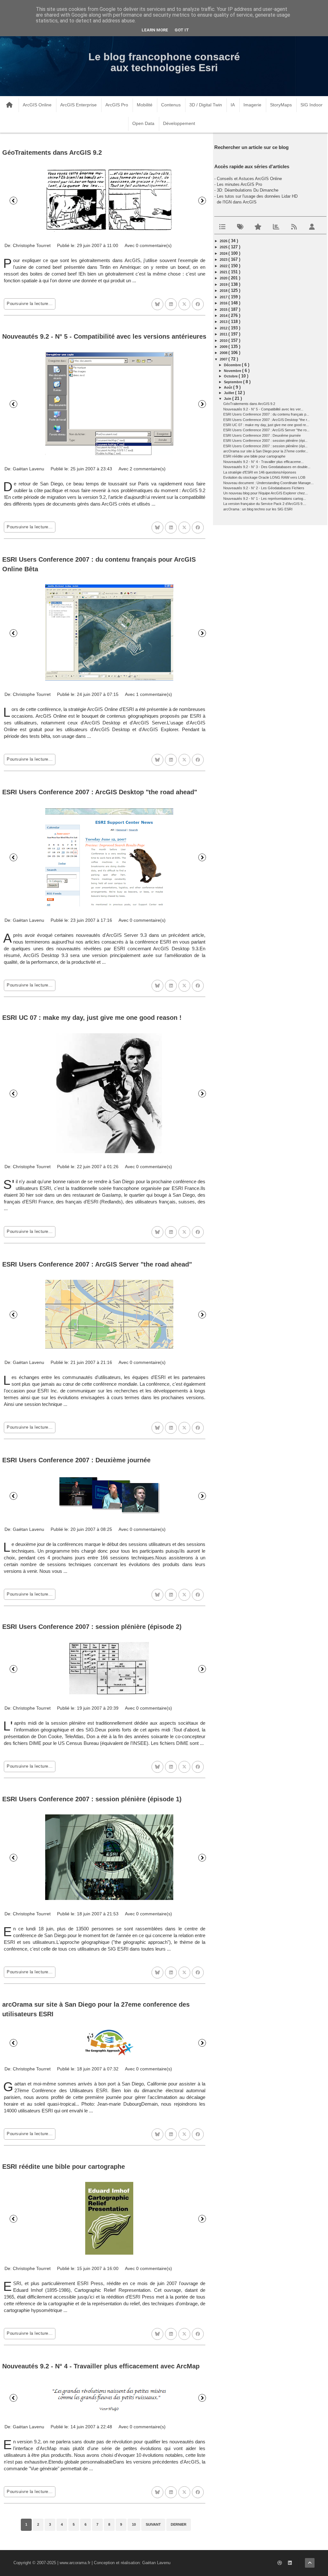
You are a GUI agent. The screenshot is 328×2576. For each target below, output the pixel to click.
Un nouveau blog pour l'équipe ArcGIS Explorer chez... (266, 493)
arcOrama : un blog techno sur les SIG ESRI (258, 509)
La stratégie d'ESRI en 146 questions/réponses (260, 472)
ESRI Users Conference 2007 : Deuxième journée (76, 1460)
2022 (224, 266)
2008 (224, 353)
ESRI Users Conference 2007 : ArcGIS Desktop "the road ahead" (100, 792)
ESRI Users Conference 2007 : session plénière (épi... (265, 441)
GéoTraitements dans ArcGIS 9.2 (52, 153)
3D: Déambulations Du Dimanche (248, 190)
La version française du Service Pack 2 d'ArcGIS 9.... (265, 504)
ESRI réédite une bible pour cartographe (64, 2167)
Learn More (155, 30)
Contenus (171, 105)
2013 (224, 322)
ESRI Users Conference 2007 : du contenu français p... (266, 414)
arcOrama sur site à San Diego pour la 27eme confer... (266, 451)
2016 (224, 303)
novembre (233, 371)
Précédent (13, 201)
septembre (234, 382)
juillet (230, 393)
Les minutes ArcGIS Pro (239, 184)
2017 (224, 297)
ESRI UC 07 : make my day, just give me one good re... (266, 425)
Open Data (143, 123)
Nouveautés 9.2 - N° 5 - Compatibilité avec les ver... (263, 409)
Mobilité (145, 105)
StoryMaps (281, 105)
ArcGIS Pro (117, 105)
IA (233, 105)
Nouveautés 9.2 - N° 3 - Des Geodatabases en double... (267, 467)
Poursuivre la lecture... (30, 304)
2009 (224, 347)
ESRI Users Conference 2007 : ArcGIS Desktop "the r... (266, 420)
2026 (224, 241)
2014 (224, 316)
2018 (224, 291)
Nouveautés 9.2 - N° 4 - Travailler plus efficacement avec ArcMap (101, 2366)
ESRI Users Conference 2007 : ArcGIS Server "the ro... (266, 430)
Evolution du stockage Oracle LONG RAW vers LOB (264, 477)
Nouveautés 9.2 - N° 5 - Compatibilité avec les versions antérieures (104, 336)
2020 (224, 278)
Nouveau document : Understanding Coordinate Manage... (268, 483)
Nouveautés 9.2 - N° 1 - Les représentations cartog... (265, 499)
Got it (182, 30)
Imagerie (252, 105)
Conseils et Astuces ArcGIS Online (249, 179)
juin (228, 399)
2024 (224, 253)
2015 (224, 310)
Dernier (179, 2524)
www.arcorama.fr (75, 2563)
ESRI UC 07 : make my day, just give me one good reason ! (92, 1018)
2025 (224, 247)
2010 (224, 341)
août (229, 387)
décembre (233, 365)
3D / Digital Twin (206, 105)
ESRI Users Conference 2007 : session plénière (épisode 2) (92, 1627)
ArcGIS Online (37, 105)
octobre (231, 376)
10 (134, 2524)
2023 (224, 260)
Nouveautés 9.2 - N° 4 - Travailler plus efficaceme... (263, 462)
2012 (224, 328)
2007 (224, 359)
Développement (179, 123)
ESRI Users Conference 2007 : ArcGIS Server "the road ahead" (97, 1264)
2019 (224, 285)
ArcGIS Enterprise (78, 105)
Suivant (202, 201)
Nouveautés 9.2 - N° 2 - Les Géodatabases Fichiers (264, 488)
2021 (224, 272)
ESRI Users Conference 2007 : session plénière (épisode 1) (92, 1799)
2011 (224, 334)
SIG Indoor (312, 105)
